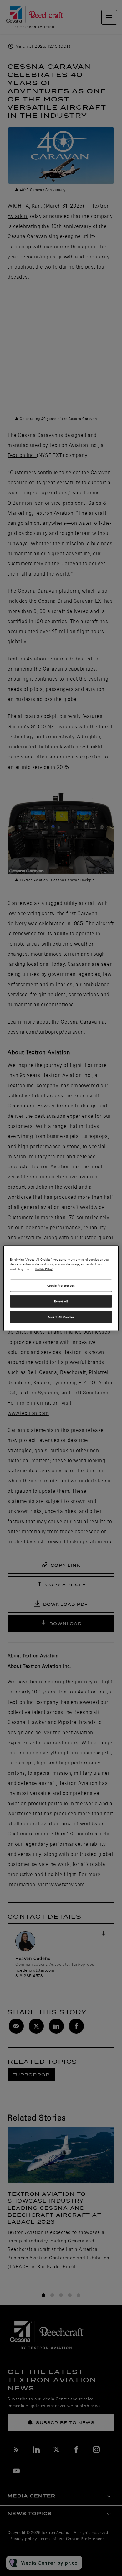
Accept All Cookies (61, 1317)
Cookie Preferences (61, 1286)
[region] (61, 1288)
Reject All (61, 1301)
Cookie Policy (44, 1269)
